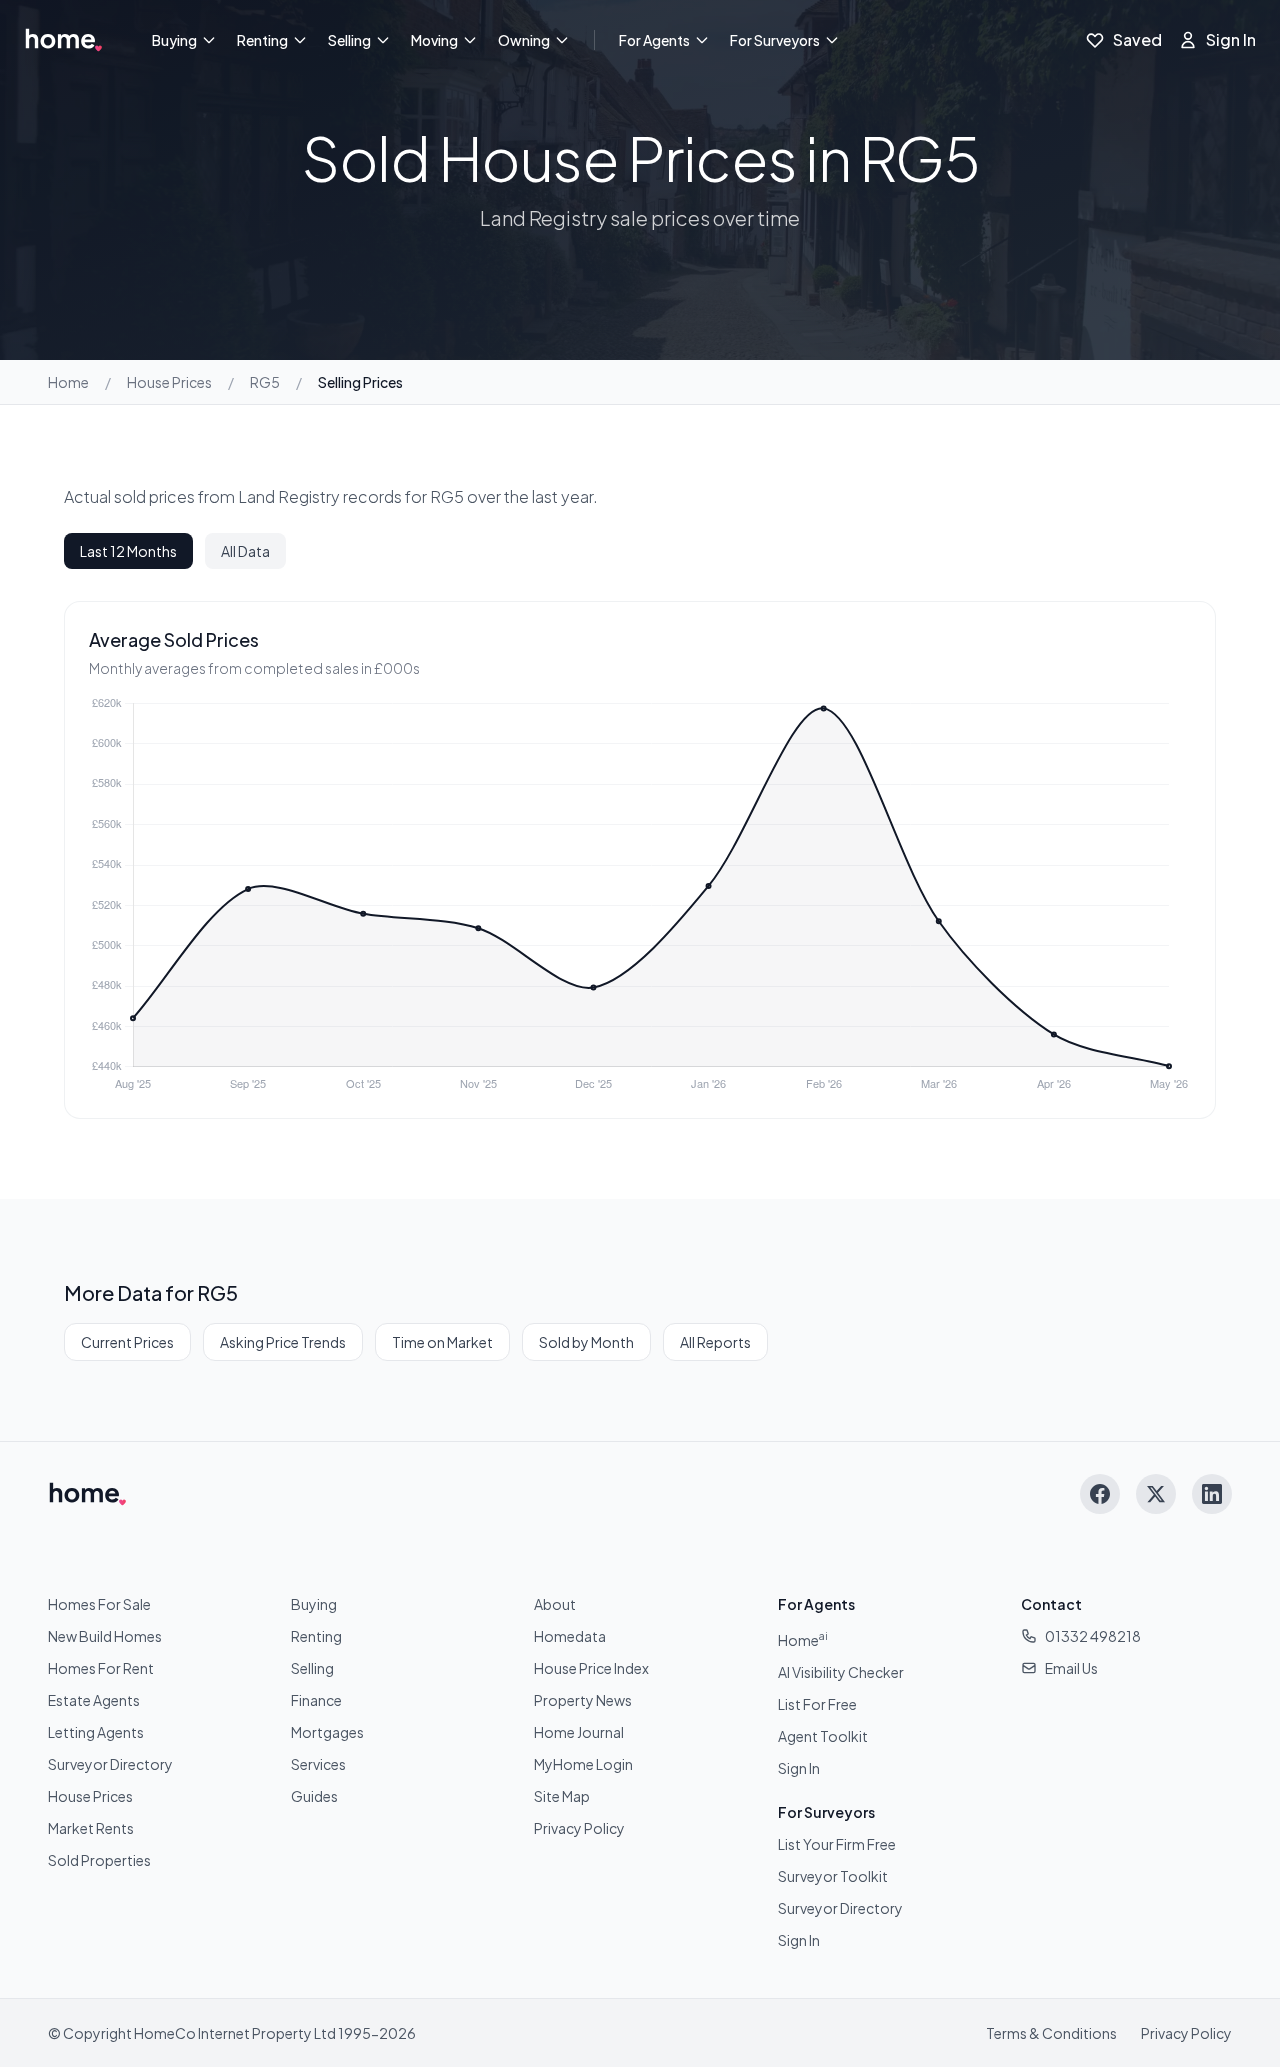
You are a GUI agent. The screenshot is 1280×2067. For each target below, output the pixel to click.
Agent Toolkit (823, 1736)
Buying (174, 40)
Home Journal (579, 1732)
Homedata (570, 1636)
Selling (349, 40)
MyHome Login (583, 1764)
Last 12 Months (128, 551)
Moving (434, 40)
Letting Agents (96, 1732)
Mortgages (327, 1732)
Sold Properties (99, 1860)
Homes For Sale (99, 1604)
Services (318, 1764)
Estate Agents (94, 1700)
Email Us (1071, 1668)
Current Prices (127, 1342)
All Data (245, 551)
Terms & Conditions (1051, 2033)
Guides (314, 1796)
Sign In (1231, 39)
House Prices (169, 382)
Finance (316, 1700)
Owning (524, 40)
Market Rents (91, 1828)
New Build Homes (105, 1636)
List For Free (817, 1704)
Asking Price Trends (283, 1342)
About (555, 1604)
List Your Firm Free (837, 1844)
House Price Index (591, 1668)
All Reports (715, 1342)
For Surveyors (775, 40)
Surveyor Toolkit (833, 1876)
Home (68, 382)
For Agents (654, 40)
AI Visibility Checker (841, 1672)
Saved (1137, 39)
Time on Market (442, 1342)
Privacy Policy (579, 1828)
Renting (262, 40)
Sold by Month (586, 1342)
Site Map (562, 1796)
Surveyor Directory (110, 1764)
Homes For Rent (101, 1668)
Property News (583, 1700)
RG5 (265, 382)
